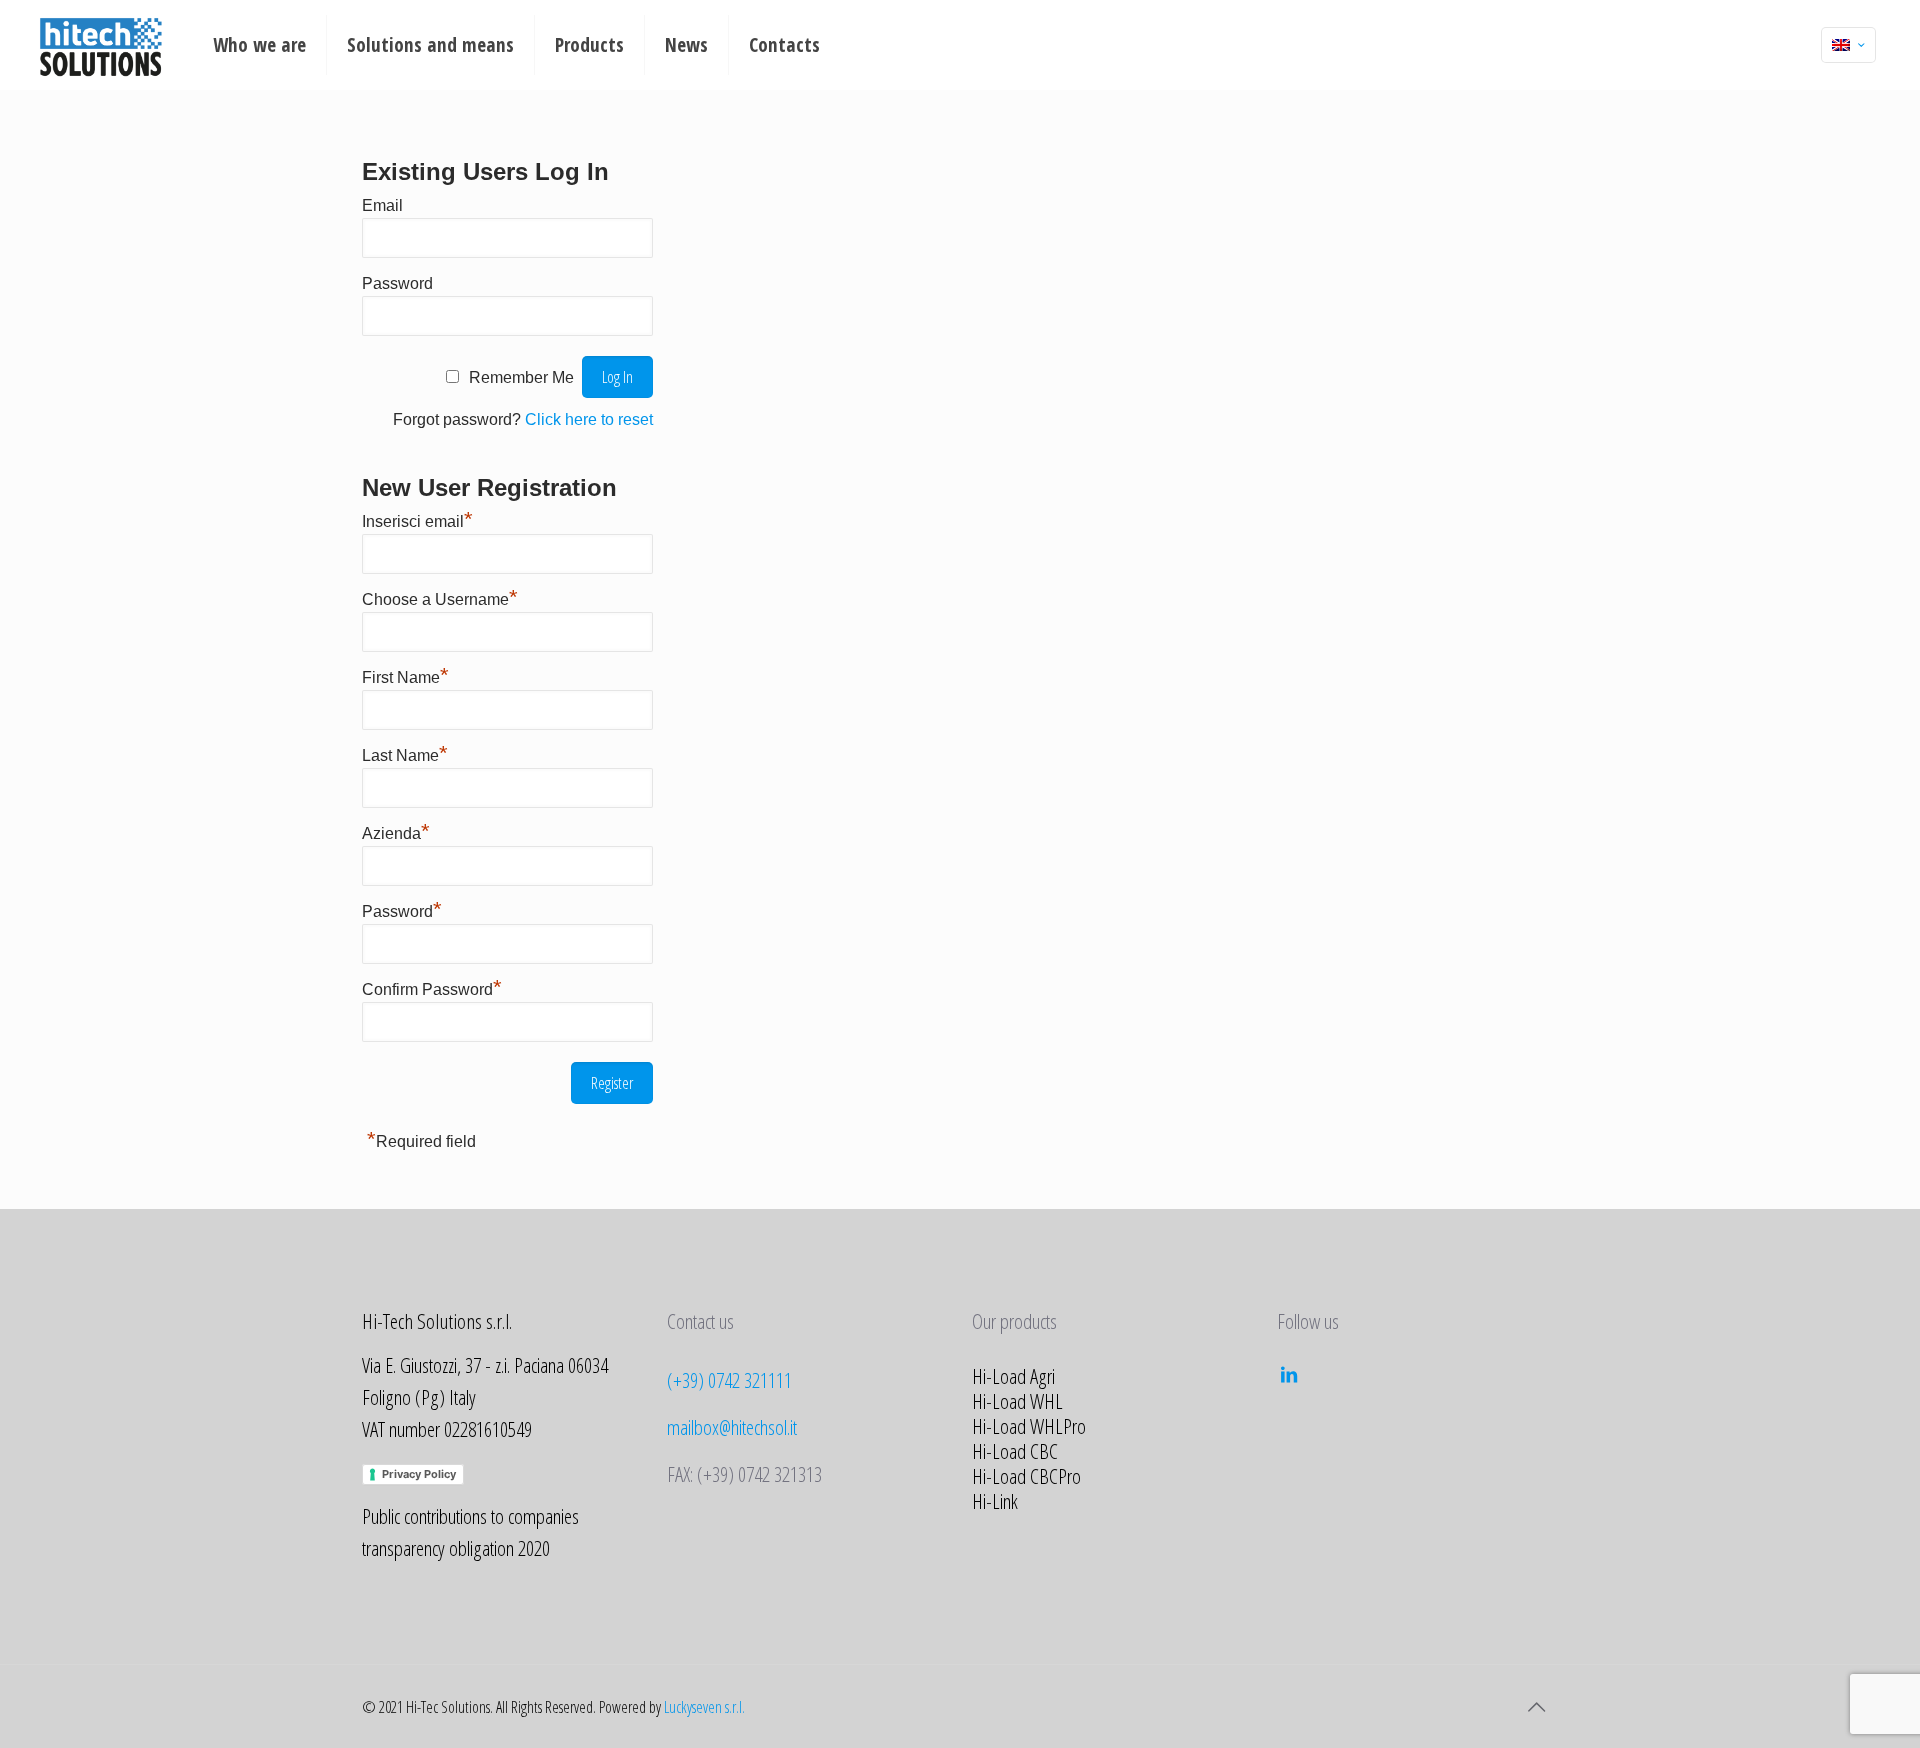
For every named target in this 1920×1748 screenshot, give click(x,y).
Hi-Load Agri (1013, 1376)
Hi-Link (995, 1501)
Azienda (396, 833)
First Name (405, 677)
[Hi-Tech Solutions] (100, 45)
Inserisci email (417, 521)
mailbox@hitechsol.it (732, 1427)
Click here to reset (589, 419)
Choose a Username (440, 599)
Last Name (405, 755)
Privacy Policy (419, 1474)
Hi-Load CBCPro (1026, 1476)
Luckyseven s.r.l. (704, 1707)
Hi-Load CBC (1015, 1451)
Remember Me (521, 377)
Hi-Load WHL (1017, 1401)
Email (382, 205)
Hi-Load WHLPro (1029, 1426)
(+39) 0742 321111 (729, 1380)
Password (397, 283)
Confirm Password (432, 989)
